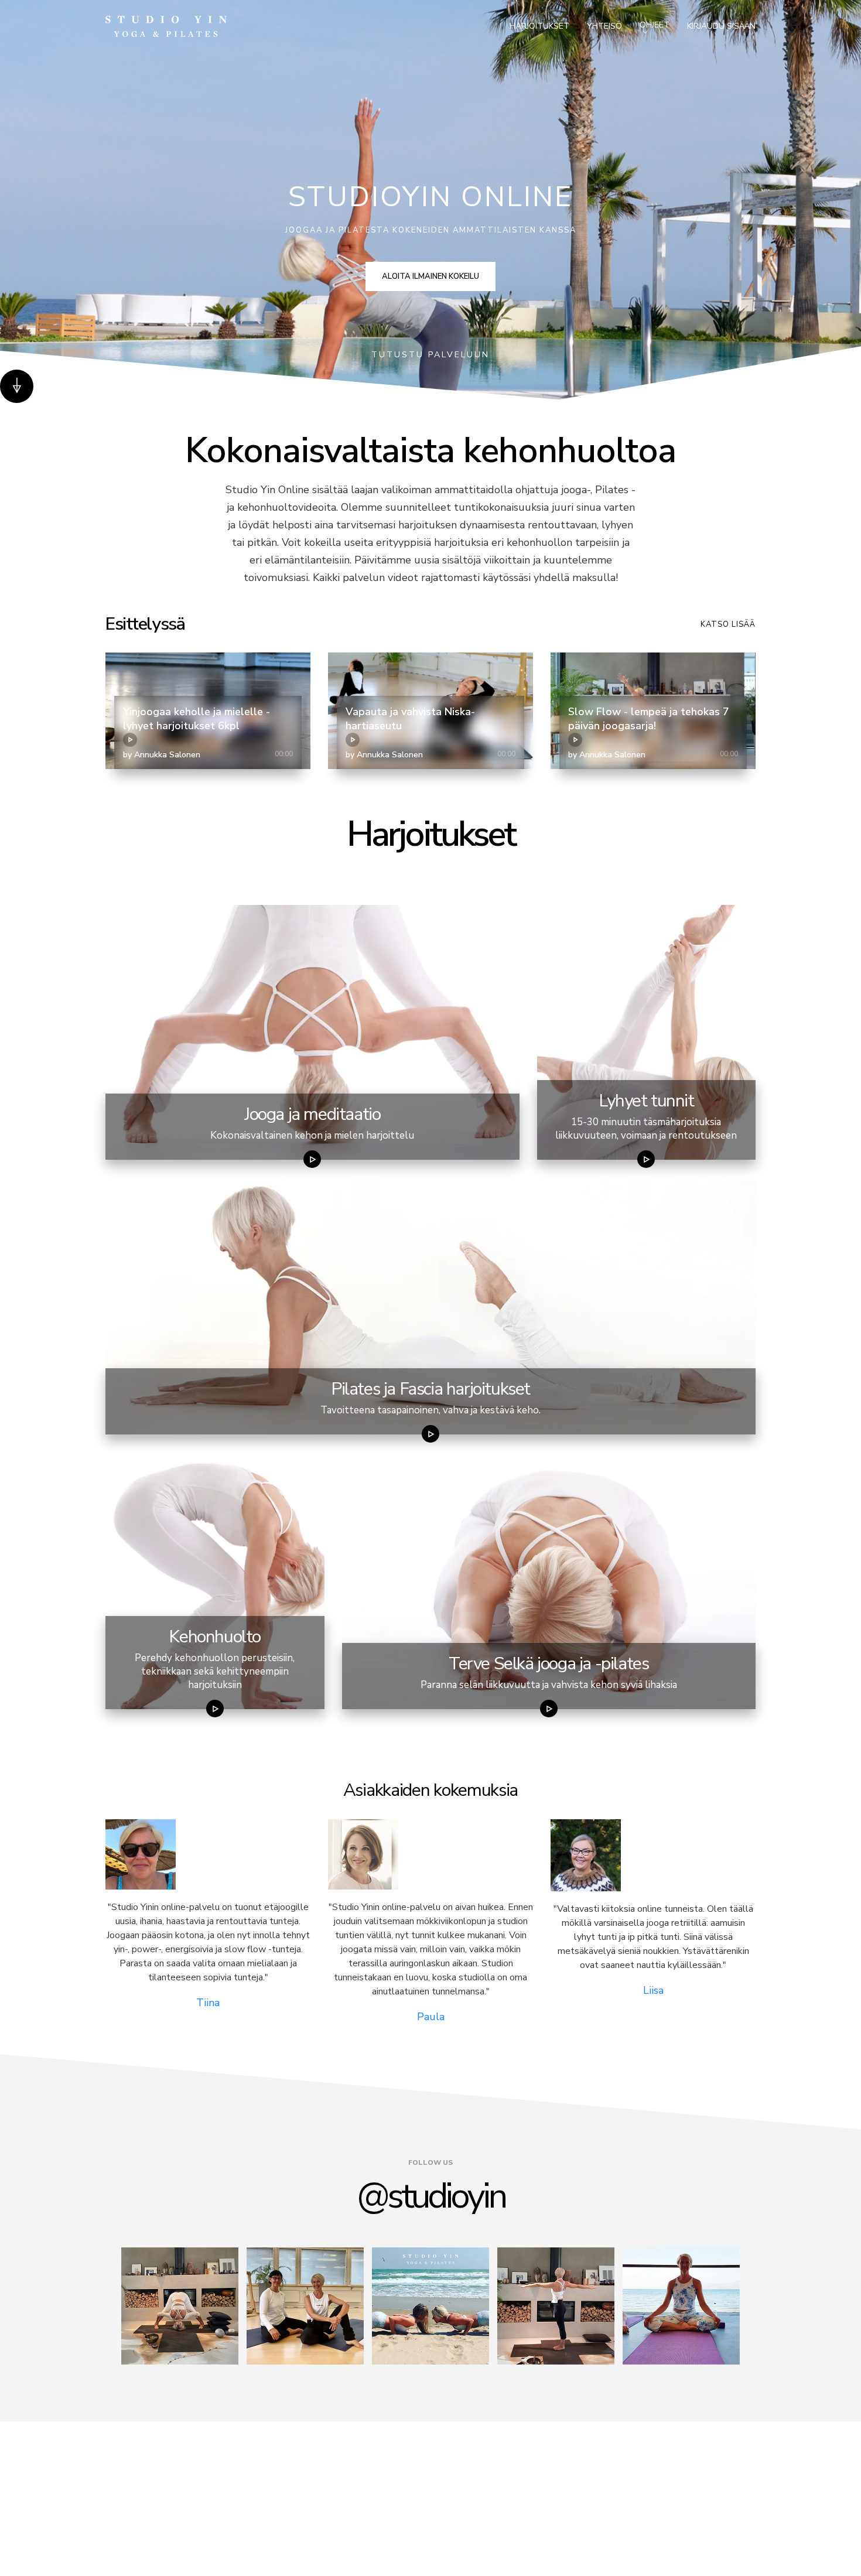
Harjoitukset (539, 26)
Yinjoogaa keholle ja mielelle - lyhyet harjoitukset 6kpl (197, 719)
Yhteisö (604, 26)
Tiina (208, 2003)
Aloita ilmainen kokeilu (430, 276)
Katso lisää (728, 624)
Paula (431, 2017)
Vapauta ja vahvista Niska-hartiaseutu (410, 719)
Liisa (653, 1990)
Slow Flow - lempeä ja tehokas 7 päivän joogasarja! (649, 719)
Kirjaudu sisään (721, 26)
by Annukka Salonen (162, 755)
